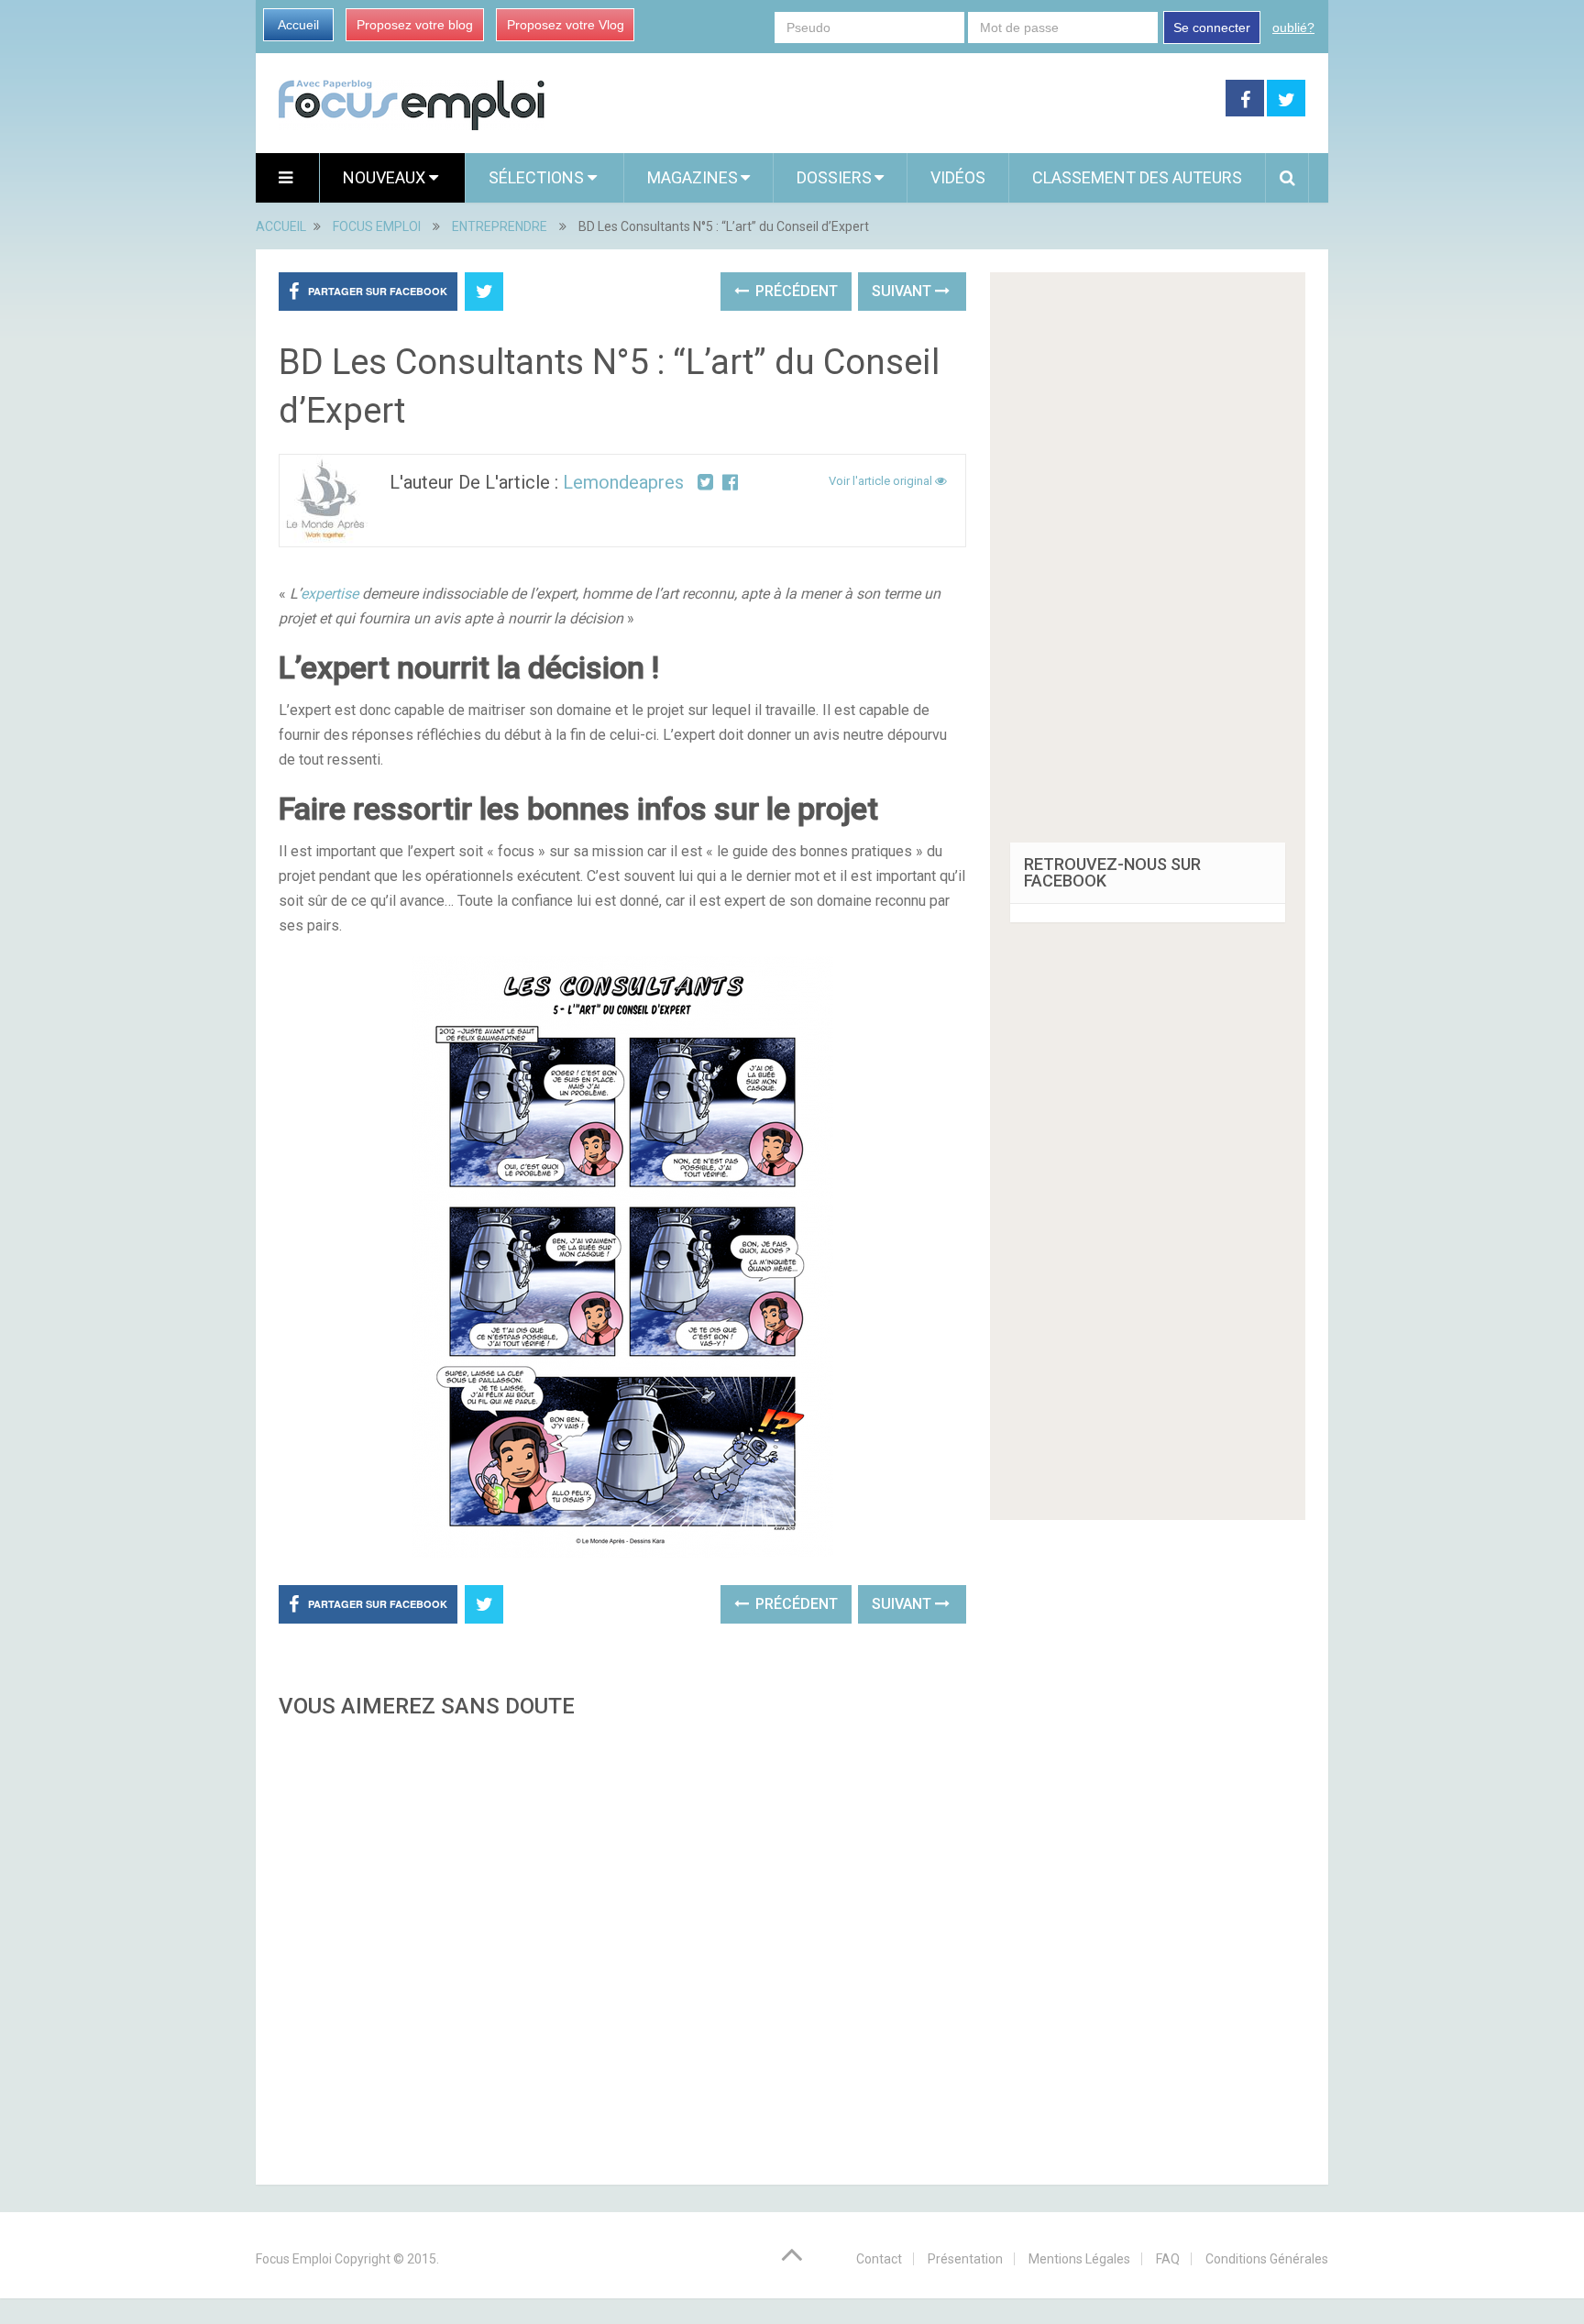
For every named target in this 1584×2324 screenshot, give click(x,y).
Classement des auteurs (1137, 177)
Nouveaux (386, 177)
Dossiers (834, 177)
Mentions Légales (1079, 2259)
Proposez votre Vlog (566, 25)
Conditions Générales (1267, 2259)
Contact (879, 2259)
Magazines (693, 177)
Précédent (795, 291)
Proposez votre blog (415, 25)
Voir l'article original (882, 481)
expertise (330, 594)
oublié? (1293, 28)
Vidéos (958, 177)
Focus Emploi (294, 2259)
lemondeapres (623, 482)
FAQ (1168, 2259)
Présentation (965, 2259)
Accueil (298, 25)
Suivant (903, 291)
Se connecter (1212, 28)
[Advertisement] (622, 1946)
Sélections (538, 177)
